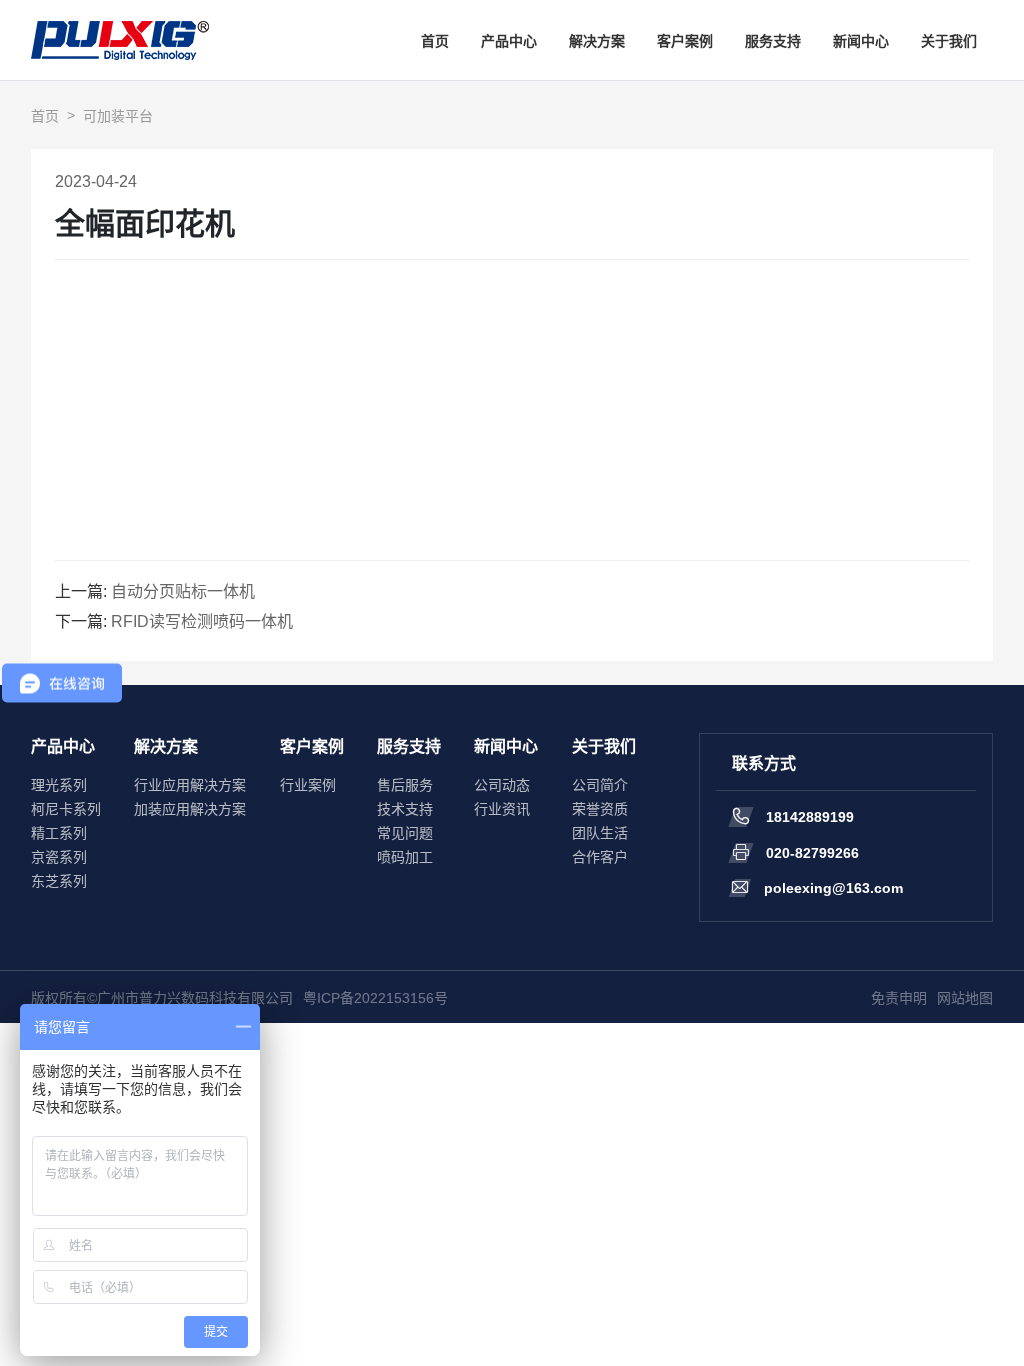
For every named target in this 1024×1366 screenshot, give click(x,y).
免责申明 (899, 998)
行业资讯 (502, 809)
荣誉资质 (600, 809)
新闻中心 (861, 41)
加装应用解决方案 (190, 809)
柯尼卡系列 (66, 809)
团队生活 (600, 833)
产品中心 (509, 41)
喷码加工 (405, 857)
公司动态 (502, 785)
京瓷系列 (59, 857)
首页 (435, 41)
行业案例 (308, 785)
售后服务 (405, 785)
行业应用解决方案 (190, 785)
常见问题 (405, 833)
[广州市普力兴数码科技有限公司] (120, 40)
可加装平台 (118, 116)
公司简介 (600, 785)
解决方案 (597, 41)
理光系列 (59, 785)
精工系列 (59, 833)
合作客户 (600, 857)
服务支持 (773, 41)
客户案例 (685, 41)
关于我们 (949, 41)
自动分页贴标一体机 (183, 591)
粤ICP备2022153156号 (375, 998)
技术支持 (405, 809)
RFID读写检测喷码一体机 (202, 621)
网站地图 (965, 998)
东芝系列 (59, 881)
